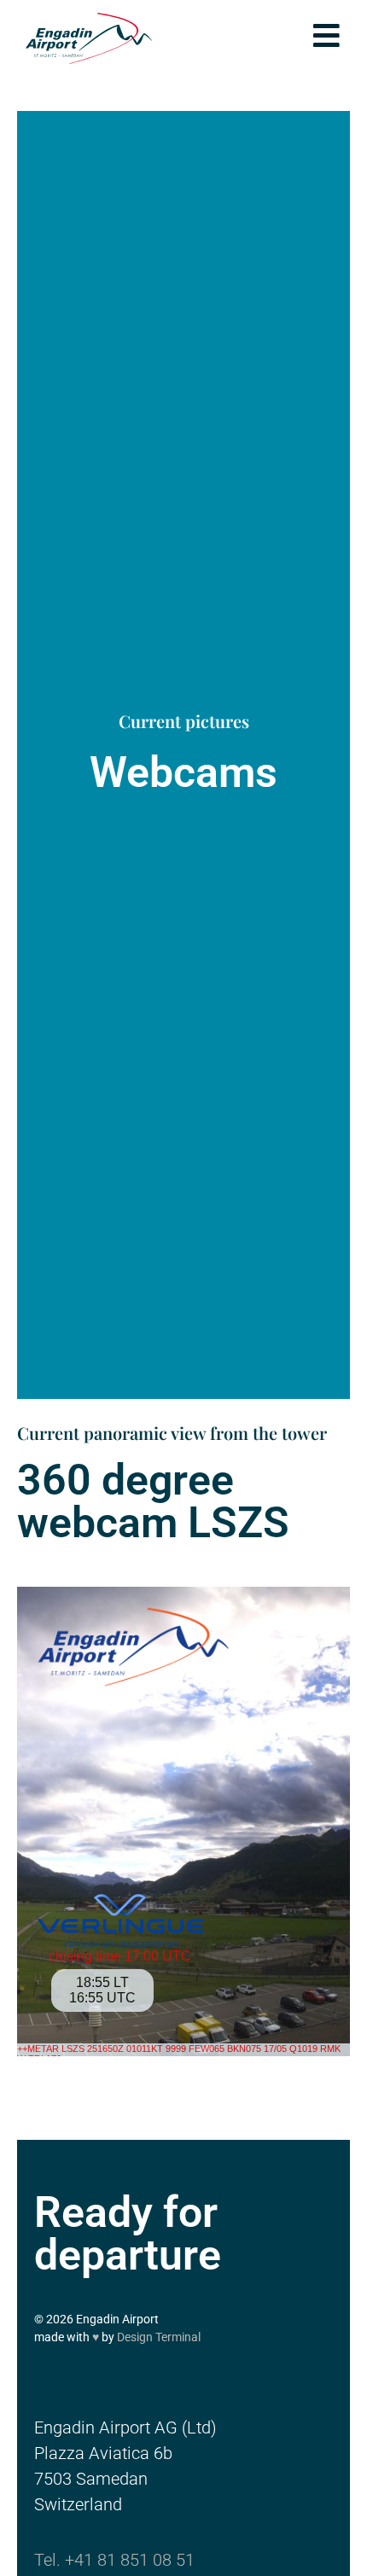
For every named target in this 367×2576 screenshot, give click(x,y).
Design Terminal (159, 2337)
